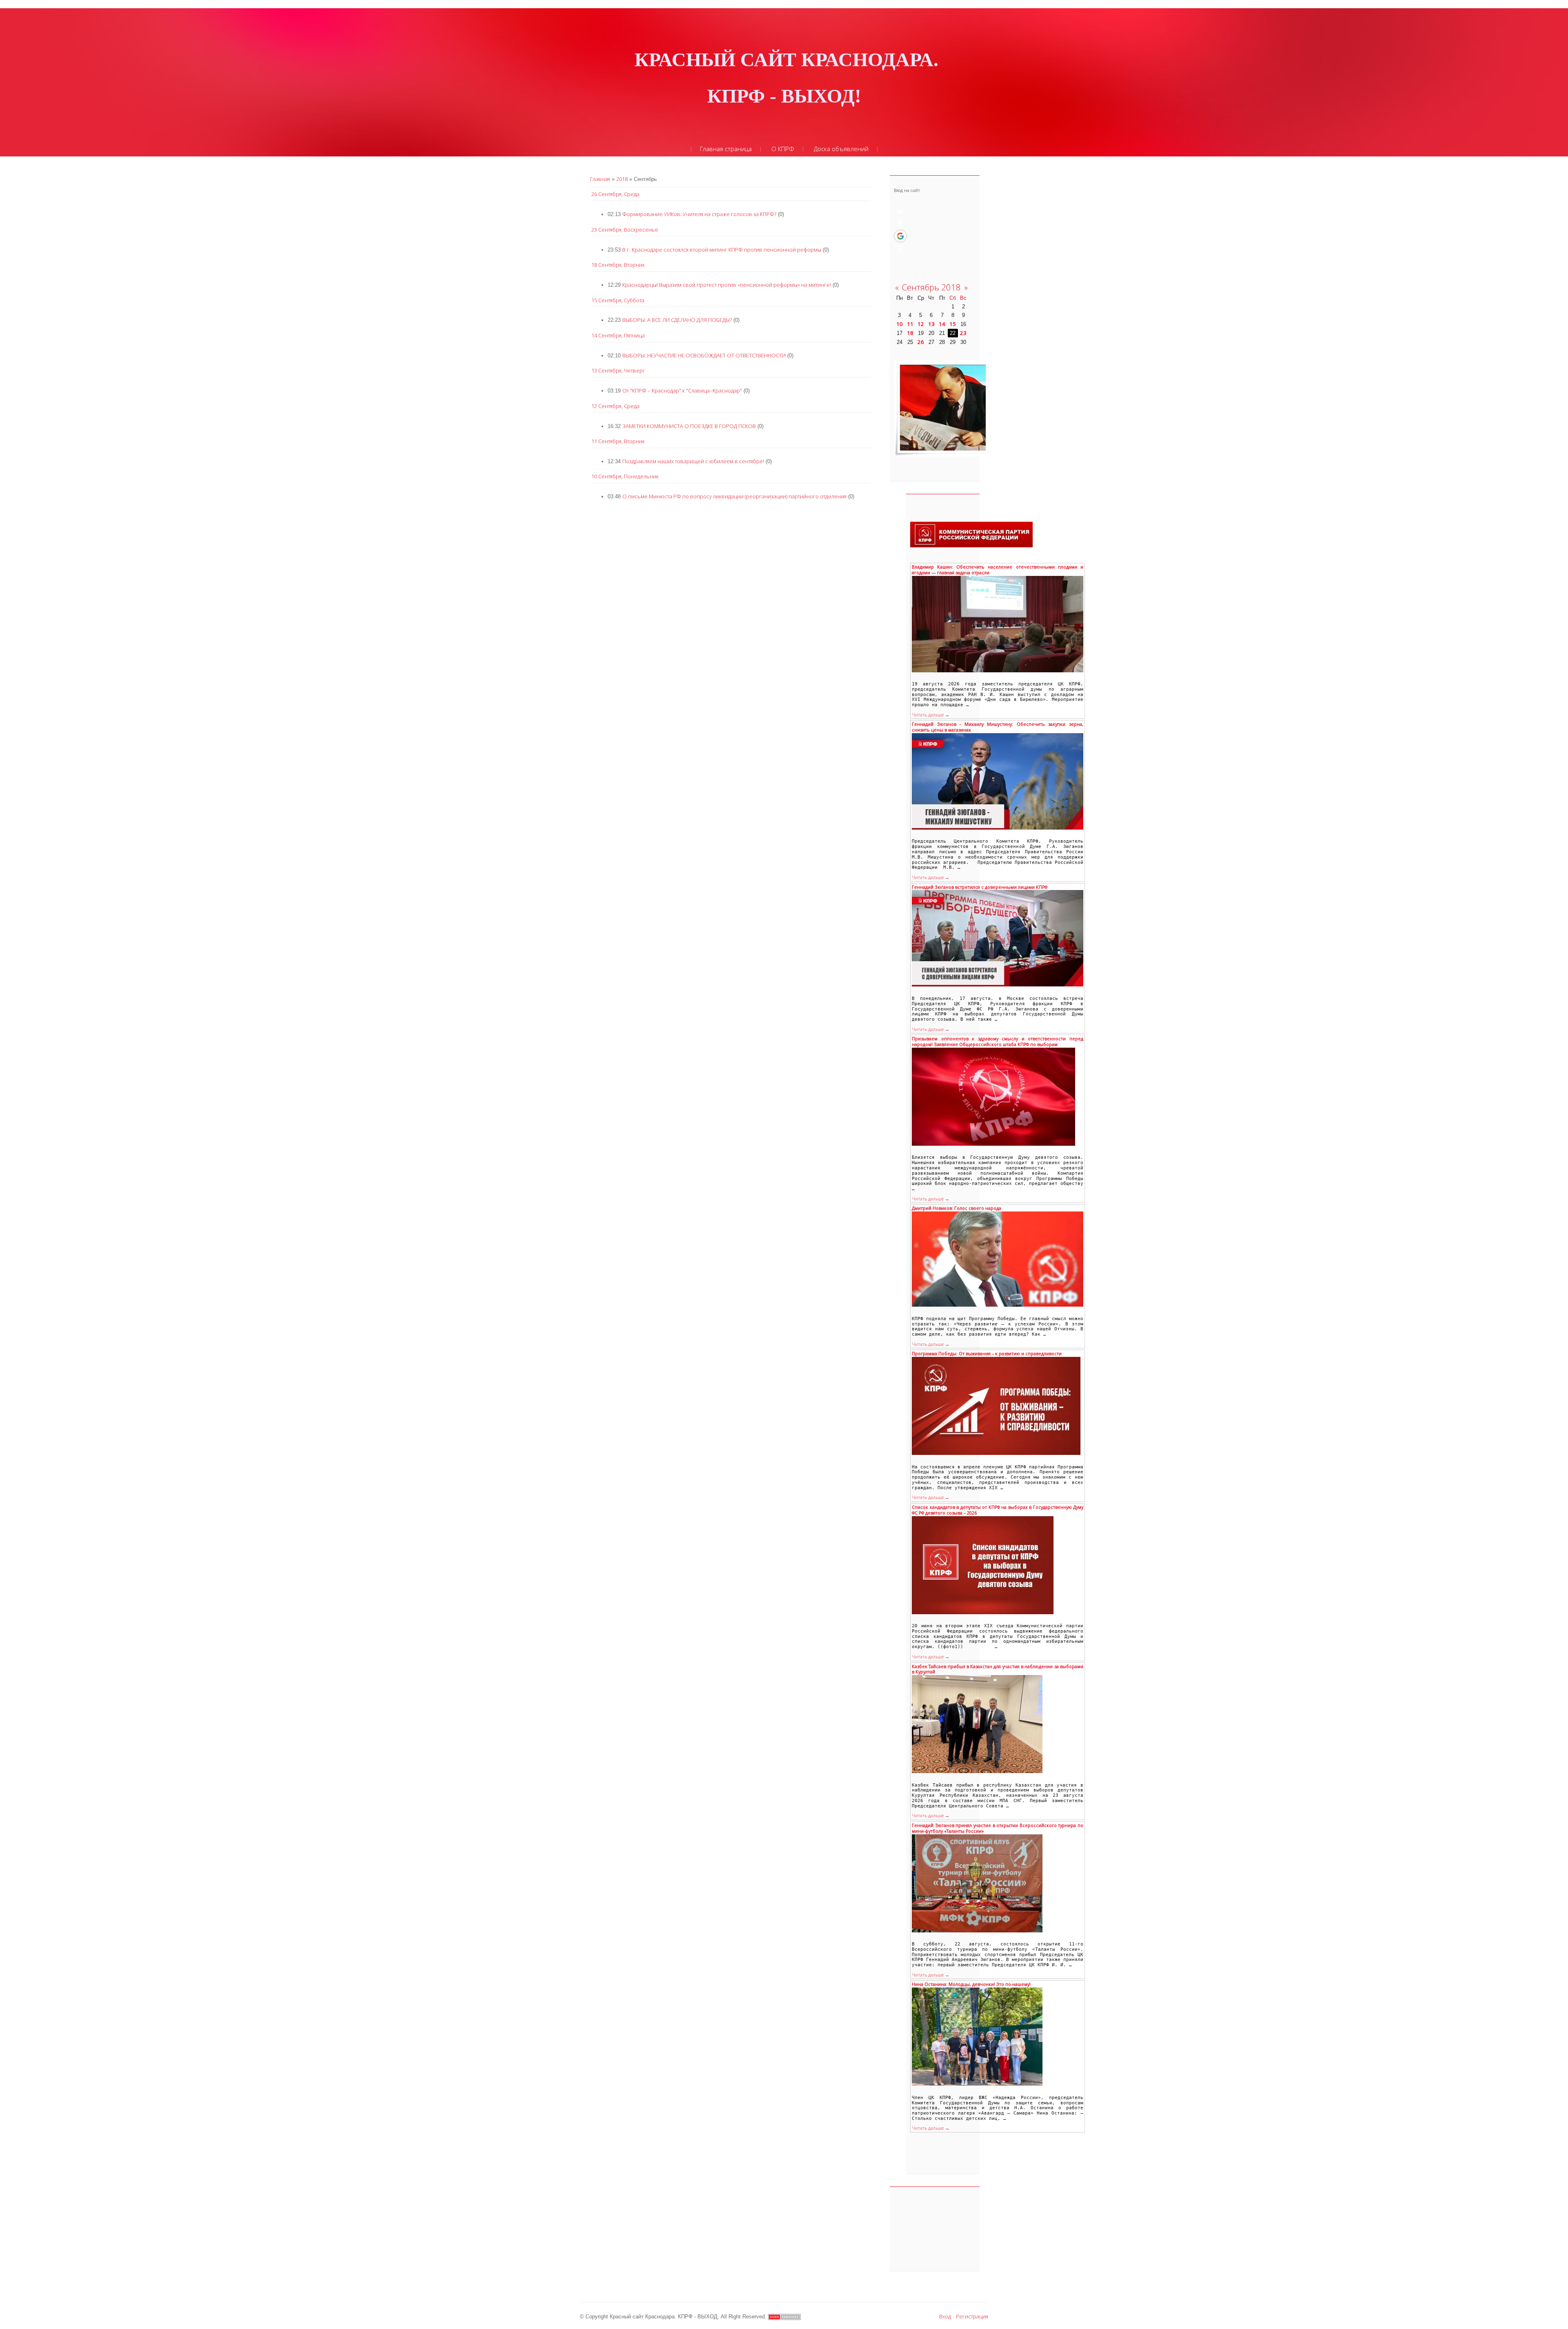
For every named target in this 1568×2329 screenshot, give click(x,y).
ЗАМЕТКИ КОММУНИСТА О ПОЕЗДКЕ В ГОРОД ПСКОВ (689, 426)
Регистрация (972, 2316)
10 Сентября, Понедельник (625, 476)
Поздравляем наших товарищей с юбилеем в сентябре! (693, 461)
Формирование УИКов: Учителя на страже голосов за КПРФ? (699, 214)
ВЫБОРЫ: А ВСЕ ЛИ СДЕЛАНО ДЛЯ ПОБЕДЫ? (677, 320)
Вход (945, 2316)
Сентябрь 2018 (931, 287)
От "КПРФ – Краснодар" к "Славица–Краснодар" (682, 390)
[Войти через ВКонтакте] (900, 211)
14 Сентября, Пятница (618, 335)
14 (942, 324)
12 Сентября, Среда (615, 406)
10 (900, 324)
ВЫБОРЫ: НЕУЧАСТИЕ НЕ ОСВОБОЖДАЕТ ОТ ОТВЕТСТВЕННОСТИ (704, 355)
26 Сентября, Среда (615, 194)
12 (921, 324)
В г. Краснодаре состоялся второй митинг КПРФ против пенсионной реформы (722, 250)
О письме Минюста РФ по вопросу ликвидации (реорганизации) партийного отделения (734, 496)
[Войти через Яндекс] (900, 249)
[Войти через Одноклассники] (900, 223)
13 (931, 324)
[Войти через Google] (900, 236)
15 (953, 324)
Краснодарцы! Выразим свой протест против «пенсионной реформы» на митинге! (727, 285)
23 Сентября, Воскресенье (625, 230)
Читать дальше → (931, 715)
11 (910, 324)
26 (921, 342)
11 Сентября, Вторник (618, 441)
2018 (622, 179)
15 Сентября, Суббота (618, 300)
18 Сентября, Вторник (618, 265)
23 (963, 333)
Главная (600, 179)
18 (910, 333)
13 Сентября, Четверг (618, 370)
